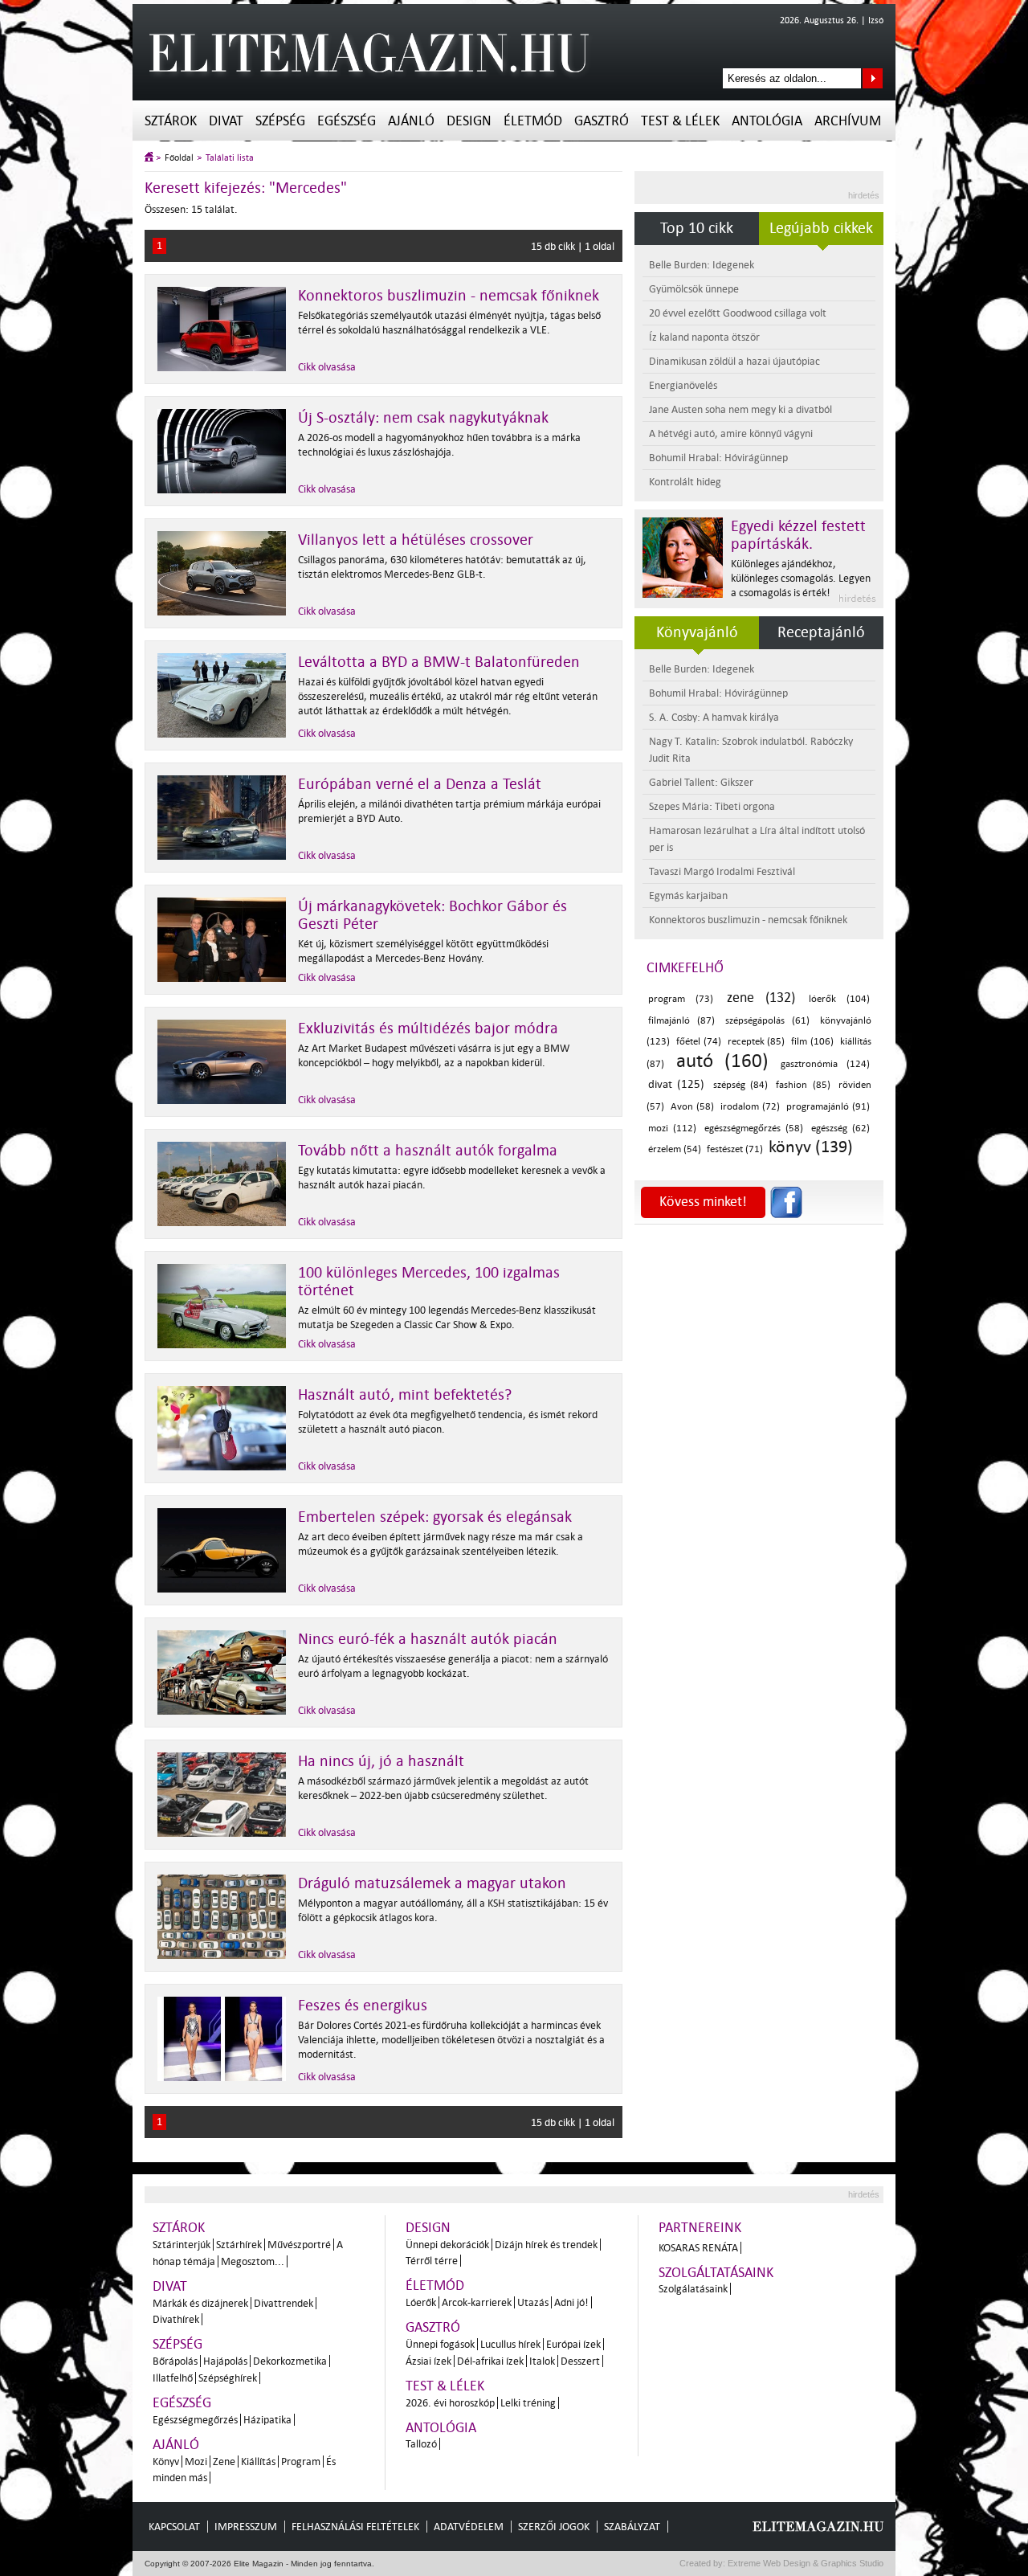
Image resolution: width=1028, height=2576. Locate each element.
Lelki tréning (528, 2403)
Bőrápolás (175, 2361)
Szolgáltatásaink (716, 2273)
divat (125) (676, 1084)
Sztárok (171, 121)
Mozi (196, 2462)
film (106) (812, 1042)
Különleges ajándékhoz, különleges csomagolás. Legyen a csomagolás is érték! (801, 578)
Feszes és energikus (363, 2006)
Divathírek (176, 2319)
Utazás (533, 2302)
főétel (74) (699, 1042)
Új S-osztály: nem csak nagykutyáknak (423, 418)
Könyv (166, 2462)
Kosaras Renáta (698, 2248)
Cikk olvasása (327, 367)
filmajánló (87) (681, 1021)
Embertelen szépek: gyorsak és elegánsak (435, 1517)
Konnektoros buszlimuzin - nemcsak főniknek (449, 296)
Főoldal (179, 158)
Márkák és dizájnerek (200, 2303)
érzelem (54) (675, 1149)
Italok (542, 2361)
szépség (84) (740, 1085)
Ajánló (411, 121)
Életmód (533, 121)
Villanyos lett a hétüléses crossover (416, 540)
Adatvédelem (469, 2527)
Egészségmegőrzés (195, 2420)
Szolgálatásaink (693, 2289)
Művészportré (299, 2245)
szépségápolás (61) (767, 1021)
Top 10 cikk (697, 228)
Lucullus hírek (510, 2344)
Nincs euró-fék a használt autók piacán (428, 1639)
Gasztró (602, 121)
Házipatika (267, 2420)
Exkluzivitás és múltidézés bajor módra (428, 1028)
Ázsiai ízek (428, 2361)
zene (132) (761, 998)
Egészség (347, 121)
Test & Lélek (680, 121)
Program (301, 2462)
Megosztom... (253, 2261)
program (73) (681, 999)
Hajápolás (225, 2361)
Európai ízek (573, 2344)
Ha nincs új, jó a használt (381, 1761)
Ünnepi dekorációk (447, 2245)
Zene (224, 2462)
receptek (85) (757, 1042)
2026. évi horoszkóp (450, 2403)
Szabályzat (632, 2527)
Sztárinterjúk (182, 2245)
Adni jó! (571, 2302)
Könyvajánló (697, 632)
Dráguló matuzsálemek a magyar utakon (432, 1883)
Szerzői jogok (554, 2527)
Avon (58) (692, 1107)
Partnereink (700, 2228)
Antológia (767, 121)
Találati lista (230, 158)
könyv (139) (811, 1147)
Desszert (580, 2361)
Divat (226, 121)
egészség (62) (840, 1129)
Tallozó (421, 2444)
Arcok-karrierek (477, 2302)
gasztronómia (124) (825, 1064)
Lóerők (421, 2302)
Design (469, 121)
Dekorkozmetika (290, 2361)
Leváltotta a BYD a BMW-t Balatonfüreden (439, 662)
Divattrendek (284, 2303)
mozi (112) (672, 1129)
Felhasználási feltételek (355, 2527)
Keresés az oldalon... (873, 78)
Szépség (280, 121)
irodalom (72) (750, 1107)
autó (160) (722, 1061)
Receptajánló (821, 632)
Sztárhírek (239, 2245)
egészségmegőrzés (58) (754, 1129)
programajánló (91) (828, 1107)
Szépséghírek (228, 2378)
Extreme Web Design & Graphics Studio (804, 2563)
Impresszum (246, 2527)
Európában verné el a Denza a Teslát (420, 784)
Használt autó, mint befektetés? (405, 1395)
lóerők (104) (839, 999)
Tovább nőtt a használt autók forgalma (428, 1151)
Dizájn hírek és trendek (546, 2245)
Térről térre (432, 2261)
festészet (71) (735, 1149)
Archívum (848, 121)
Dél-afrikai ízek (490, 2361)
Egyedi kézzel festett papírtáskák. (798, 535)
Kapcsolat (174, 2527)
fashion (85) (803, 1085)
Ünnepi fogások (440, 2344)
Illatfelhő (173, 2378)
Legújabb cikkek (821, 228)
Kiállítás (258, 2462)
